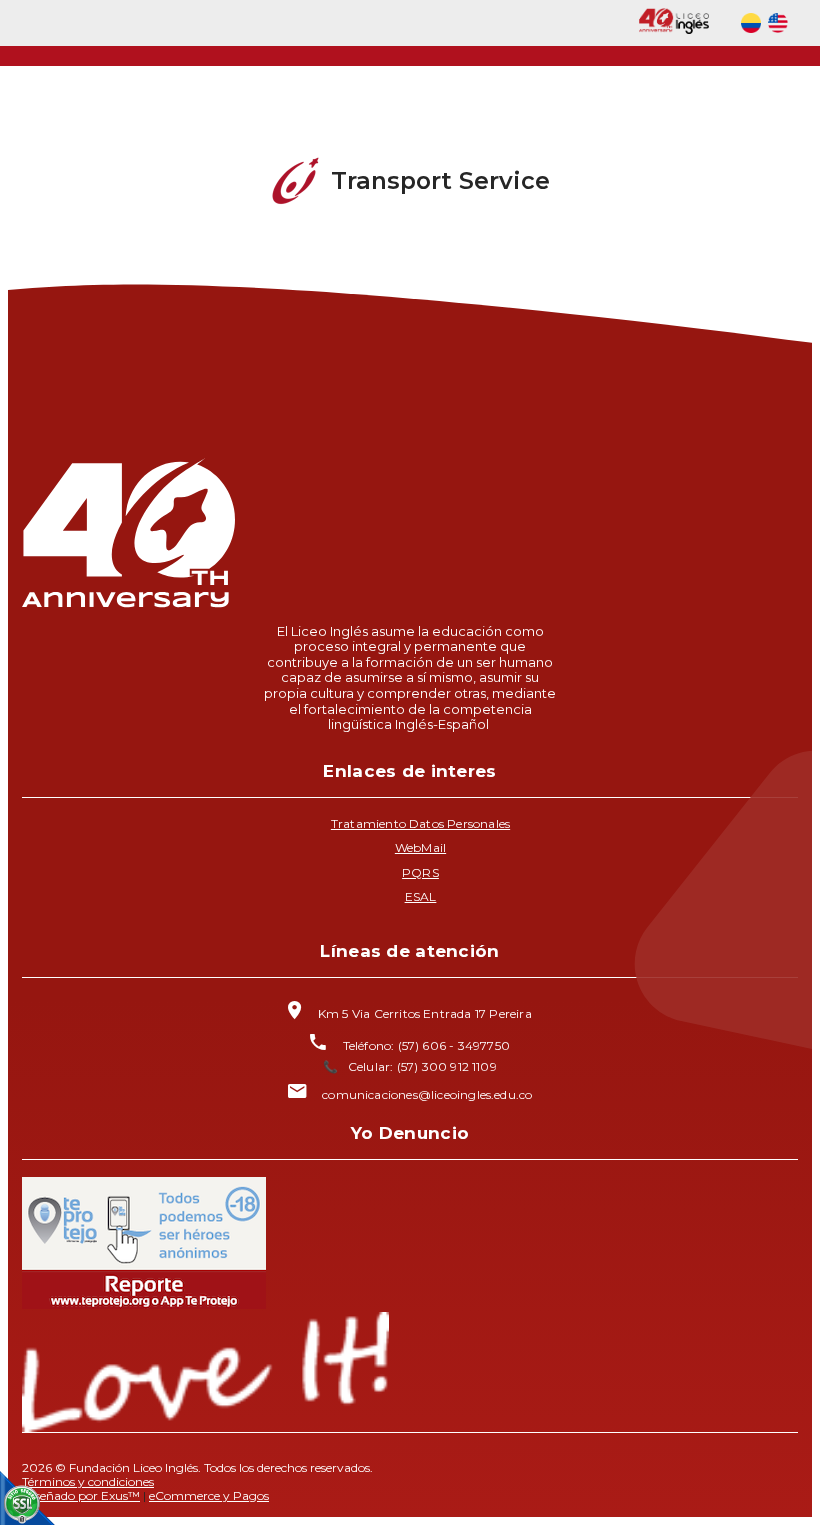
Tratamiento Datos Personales (420, 823)
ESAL (421, 896)
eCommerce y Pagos (209, 1495)
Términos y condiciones (88, 1481)
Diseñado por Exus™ (81, 1495)
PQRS (420, 872)
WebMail (420, 847)
